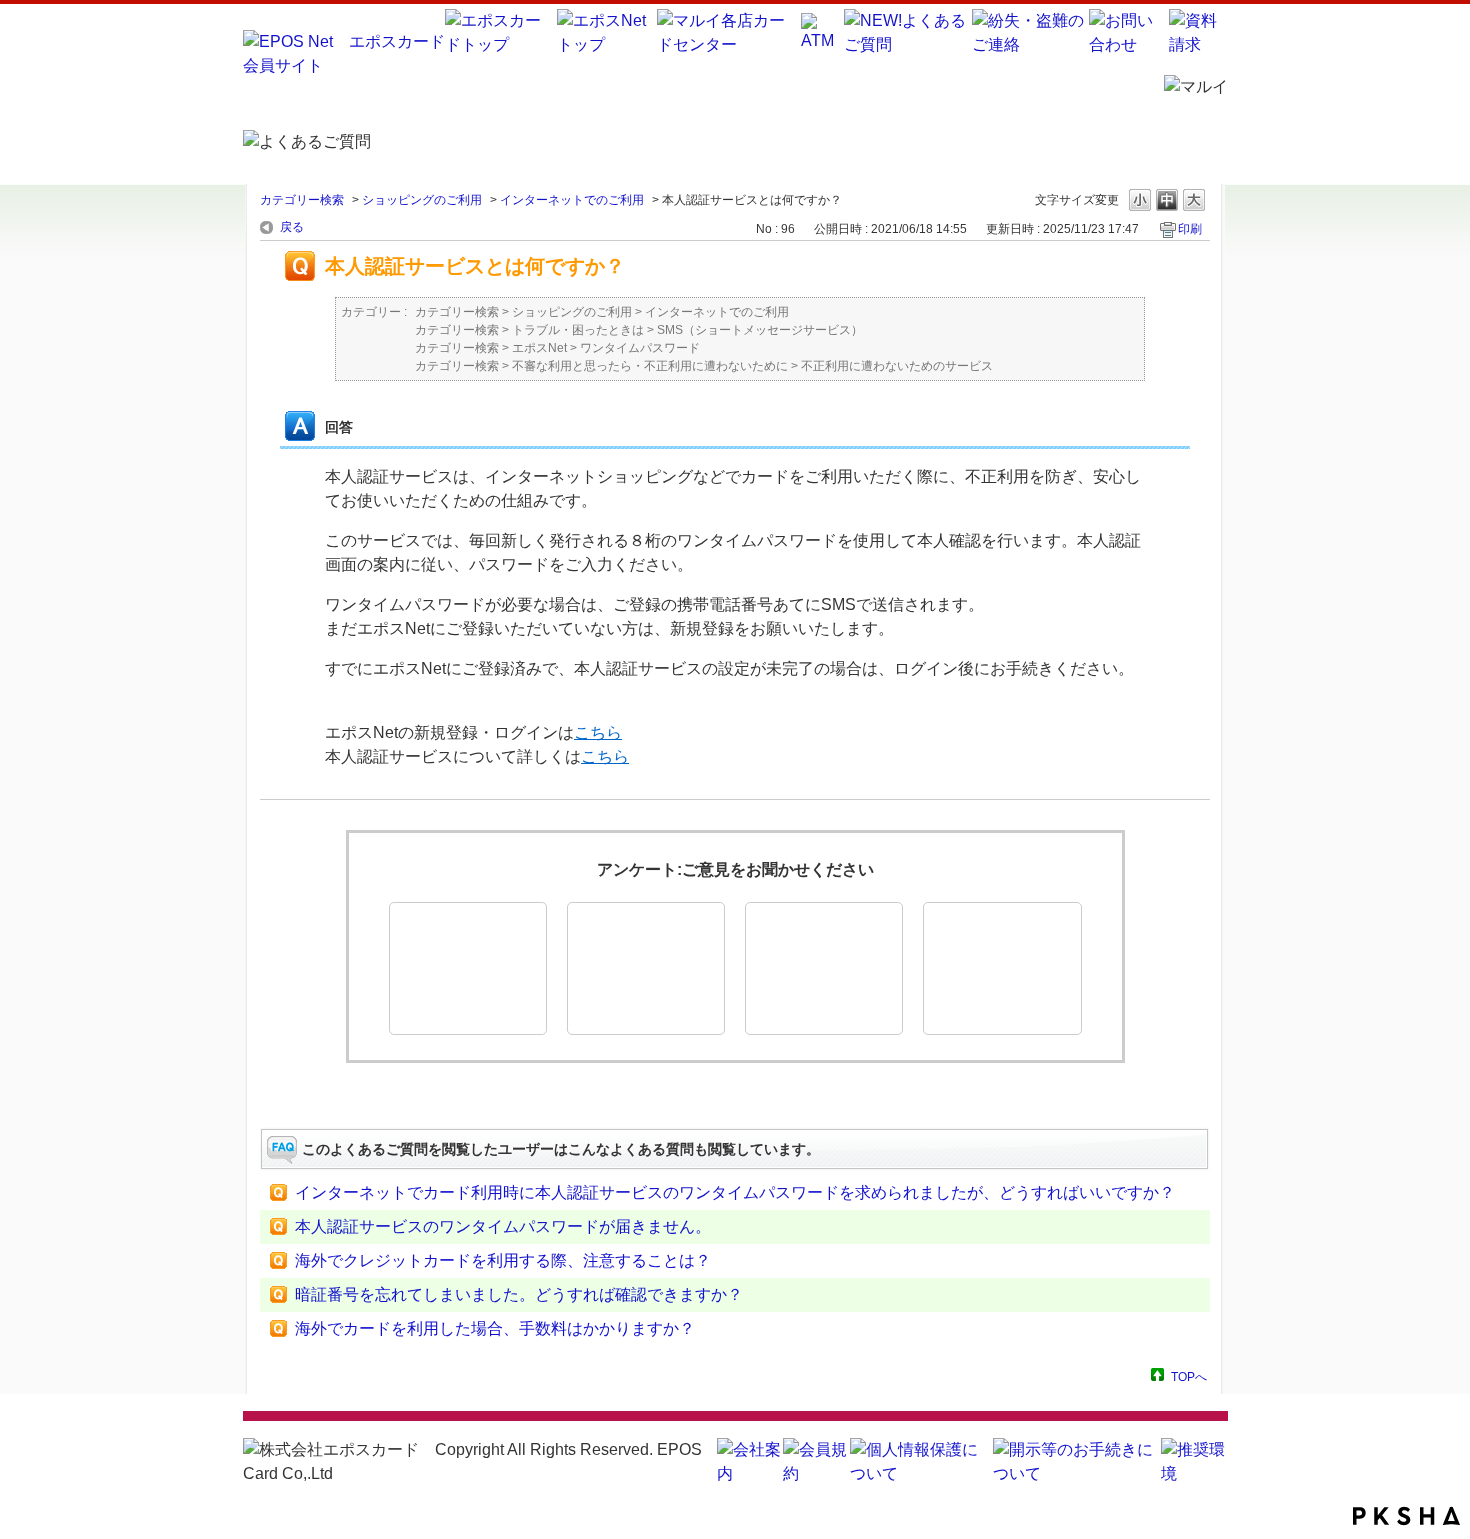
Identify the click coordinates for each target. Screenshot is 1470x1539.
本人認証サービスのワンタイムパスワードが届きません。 (503, 1226)
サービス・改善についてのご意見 (1002, 968)
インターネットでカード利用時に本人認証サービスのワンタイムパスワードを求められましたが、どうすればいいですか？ (735, 1192)
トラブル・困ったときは (578, 330)
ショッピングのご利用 (422, 200)
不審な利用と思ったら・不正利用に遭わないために (650, 366)
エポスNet (539, 348)
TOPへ (1189, 1376)
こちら (598, 732)
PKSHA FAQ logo (1406, 1516)
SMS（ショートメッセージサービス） (760, 330)
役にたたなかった (824, 968)
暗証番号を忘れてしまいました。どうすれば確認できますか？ (519, 1294)
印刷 (1190, 229)
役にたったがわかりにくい (646, 968)
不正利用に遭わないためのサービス (897, 366)
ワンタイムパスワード (640, 348)
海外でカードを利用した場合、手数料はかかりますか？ (495, 1328)
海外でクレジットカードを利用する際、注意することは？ (503, 1260)
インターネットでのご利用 (572, 200)
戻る (292, 227)
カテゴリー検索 (302, 200)
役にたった (468, 968)
